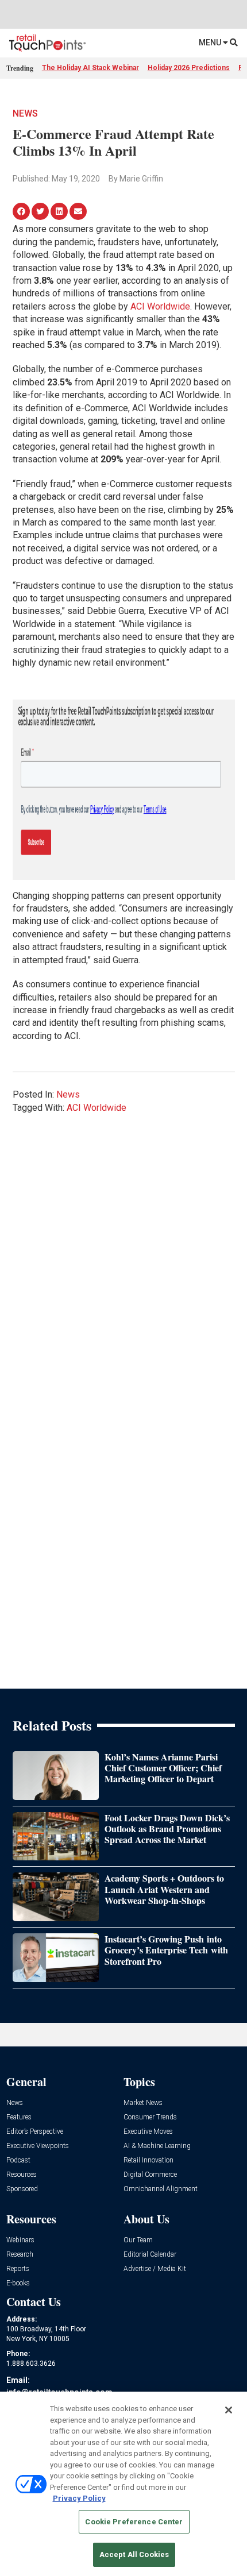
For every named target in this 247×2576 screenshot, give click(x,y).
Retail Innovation (148, 2160)
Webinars (20, 2240)
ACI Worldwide (160, 306)
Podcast (18, 2160)
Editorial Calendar (150, 2255)
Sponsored (22, 2189)
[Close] (229, 2410)
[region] (123, 2484)
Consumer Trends (150, 2117)
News (25, 113)
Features (19, 2117)
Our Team (138, 2240)
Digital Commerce (150, 2175)
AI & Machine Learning (157, 2146)
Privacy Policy (79, 2498)
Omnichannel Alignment (161, 2189)
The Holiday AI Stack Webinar (90, 68)
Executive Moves (148, 2132)
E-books (18, 2283)
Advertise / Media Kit (155, 2269)
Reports (18, 2269)
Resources (22, 2175)
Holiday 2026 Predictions (189, 68)
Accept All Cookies (134, 2554)
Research (20, 2255)
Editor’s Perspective (35, 2132)
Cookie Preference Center (134, 2522)
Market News (143, 2103)
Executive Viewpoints (38, 2146)
